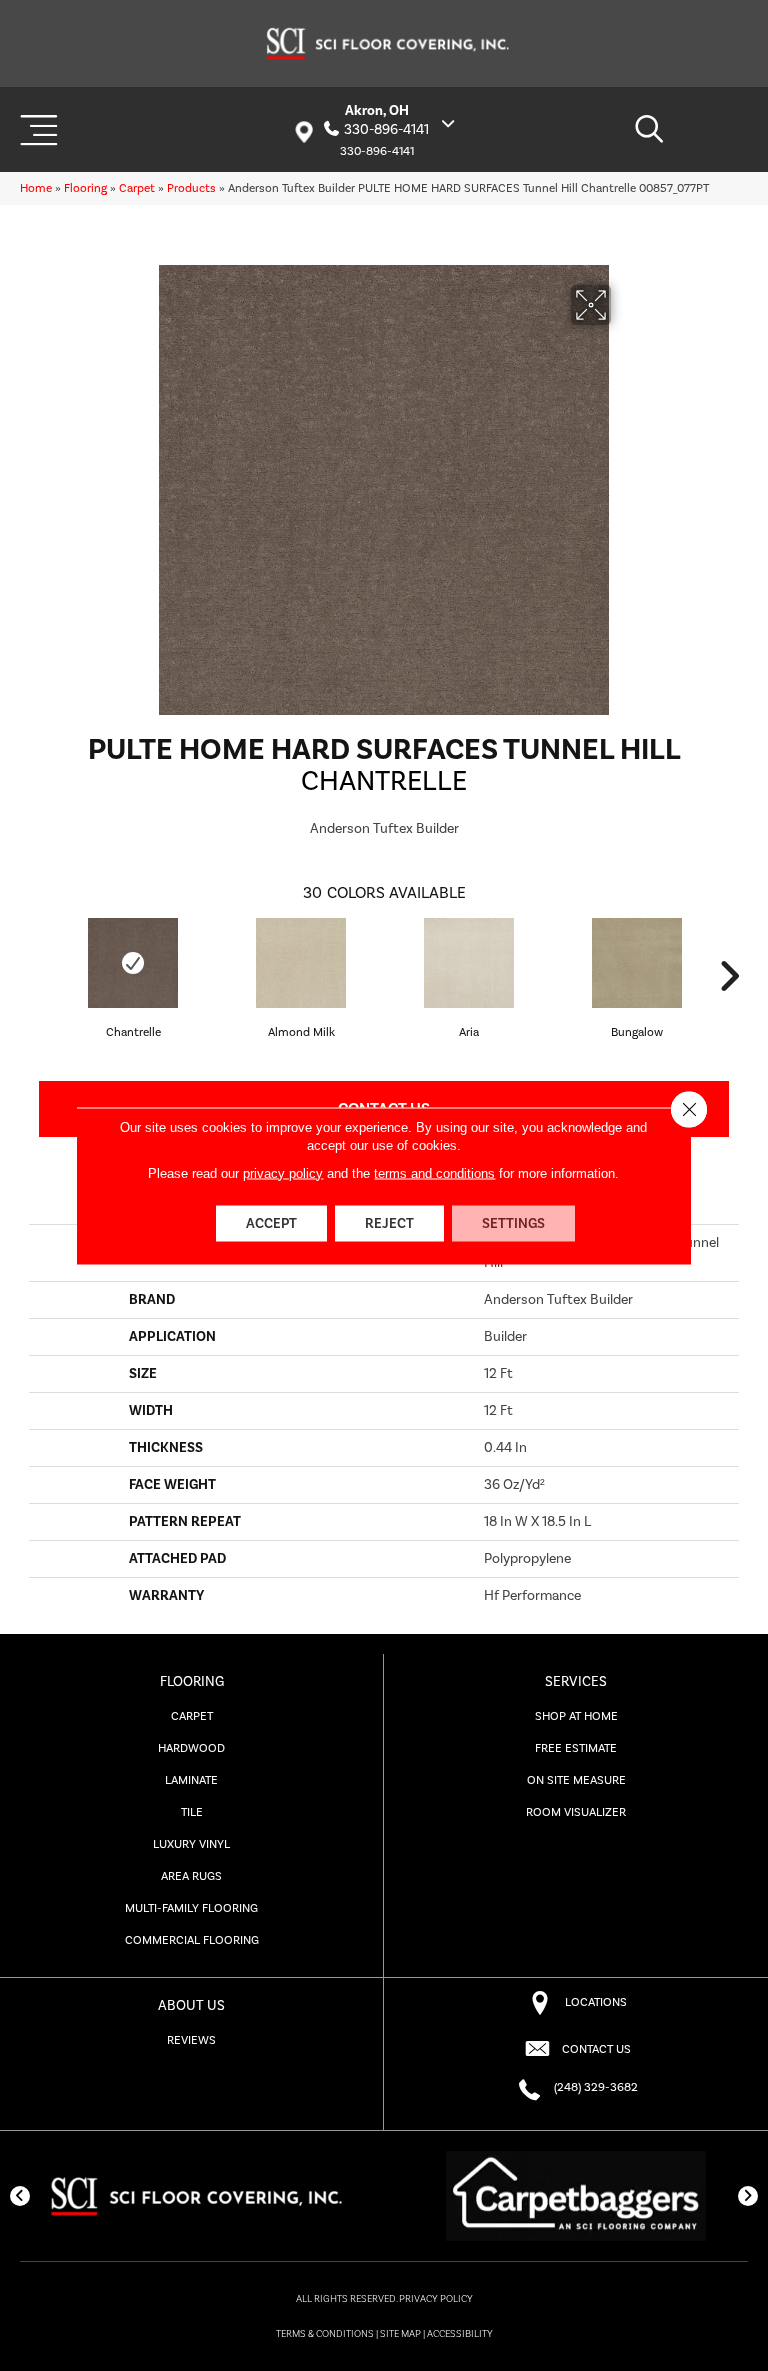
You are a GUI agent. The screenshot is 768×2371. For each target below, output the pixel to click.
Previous (39, 976)
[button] (20, 2196)
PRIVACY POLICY (436, 2299)
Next (729, 976)
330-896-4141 (386, 130)
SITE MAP (400, 2334)
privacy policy (283, 1172)
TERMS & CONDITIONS (325, 2334)
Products (191, 188)
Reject (389, 1223)
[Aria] (469, 963)
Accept (271, 1223)
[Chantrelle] (133, 963)
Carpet (137, 188)
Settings (513, 1223)
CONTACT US (596, 2049)
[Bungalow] (637, 963)
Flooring (85, 188)
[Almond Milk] (301, 963)
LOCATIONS (596, 2002)
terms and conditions (434, 1172)
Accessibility (460, 2334)
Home (36, 188)
